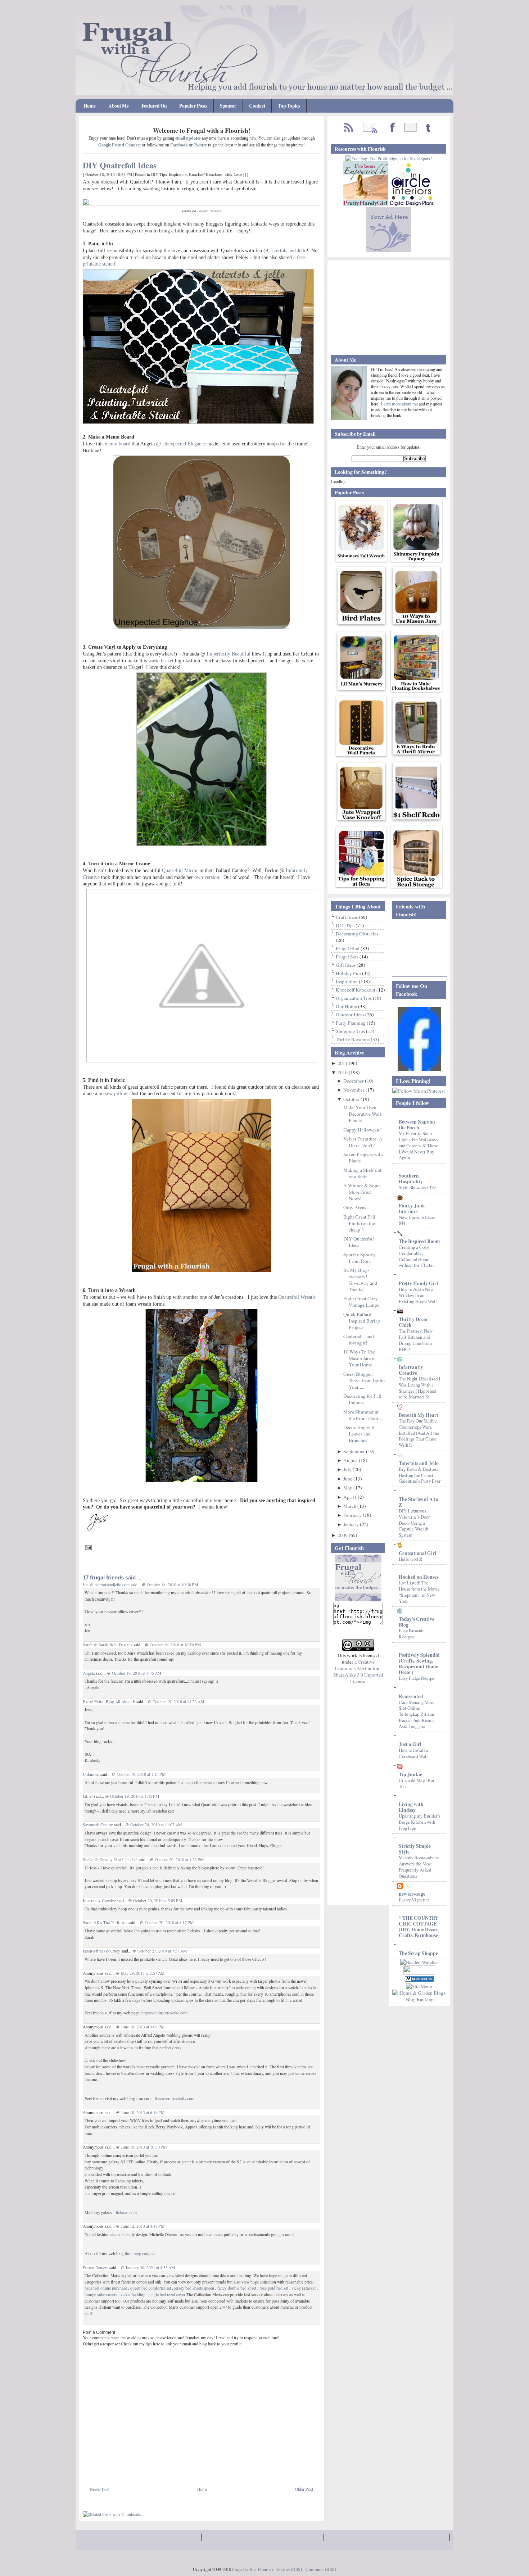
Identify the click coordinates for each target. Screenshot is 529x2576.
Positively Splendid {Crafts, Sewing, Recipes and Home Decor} (419, 1664)
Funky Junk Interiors (412, 1208)
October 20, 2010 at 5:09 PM (158, 1901)
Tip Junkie (410, 1774)
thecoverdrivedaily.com (175, 2098)
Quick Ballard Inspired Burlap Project (362, 1321)
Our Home (347, 1006)
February (353, 1515)
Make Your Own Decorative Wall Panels (362, 1114)
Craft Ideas (347, 917)
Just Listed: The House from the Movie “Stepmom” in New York (419, 1592)
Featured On (154, 106)
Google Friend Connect (119, 145)
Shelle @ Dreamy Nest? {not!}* (110, 1860)
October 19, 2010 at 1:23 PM (141, 1774)
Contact (257, 106)
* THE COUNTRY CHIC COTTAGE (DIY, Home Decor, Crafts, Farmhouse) (419, 1927)
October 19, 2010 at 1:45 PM (135, 1796)
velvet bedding (133, 2294)
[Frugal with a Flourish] (419, 1069)
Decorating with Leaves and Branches (360, 1434)
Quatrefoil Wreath (297, 1297)
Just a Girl (410, 1744)
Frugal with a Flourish (252, 2569)
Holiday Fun (349, 973)
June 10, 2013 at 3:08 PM (143, 2027)
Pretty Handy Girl (418, 1283)
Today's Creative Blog (417, 1622)
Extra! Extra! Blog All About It (109, 1702)
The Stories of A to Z (419, 1502)
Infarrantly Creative (99, 1901)
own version (207, 877)
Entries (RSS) (289, 2569)
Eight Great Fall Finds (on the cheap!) (359, 1223)
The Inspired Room (419, 1241)
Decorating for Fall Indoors (362, 1399)
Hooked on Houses (419, 1577)
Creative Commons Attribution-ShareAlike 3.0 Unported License (358, 1672)
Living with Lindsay (411, 1807)
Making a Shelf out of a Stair (362, 1173)
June (348, 1479)
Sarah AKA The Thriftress (105, 1922)
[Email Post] (87, 1546)
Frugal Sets (348, 957)
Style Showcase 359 (417, 1187)
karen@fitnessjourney (101, 1951)
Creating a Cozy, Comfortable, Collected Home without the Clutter (416, 1256)
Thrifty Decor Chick (413, 1322)
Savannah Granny (98, 1825)
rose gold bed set (274, 2288)
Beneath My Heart (419, 1415)
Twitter (200, 145)
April (349, 1497)
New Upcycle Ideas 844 (417, 1220)
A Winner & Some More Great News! (362, 1192)
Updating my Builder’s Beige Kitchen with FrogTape (420, 1822)
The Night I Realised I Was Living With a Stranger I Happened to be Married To (419, 1388)
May (348, 1488)
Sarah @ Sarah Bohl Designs (108, 1645)
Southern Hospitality (411, 1179)
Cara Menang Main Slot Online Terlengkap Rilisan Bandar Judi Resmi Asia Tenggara (417, 1714)
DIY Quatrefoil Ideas (120, 165)
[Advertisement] (167, 2470)
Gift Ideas (346, 965)
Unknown (91, 1774)
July (348, 1469)
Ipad (158, 2120)
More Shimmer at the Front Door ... (363, 1415)
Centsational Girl (417, 1553)
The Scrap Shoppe (418, 1953)
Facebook (179, 145)
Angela (89, 1673)
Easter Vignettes (414, 1900)
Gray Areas (355, 1207)
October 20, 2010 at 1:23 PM (179, 1860)
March (350, 1506)
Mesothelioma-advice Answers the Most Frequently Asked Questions (419, 1867)
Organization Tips (354, 998)
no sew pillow (113, 1093)
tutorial (137, 257)
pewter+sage (412, 1894)
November (354, 1090)
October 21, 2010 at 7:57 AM (162, 1951)
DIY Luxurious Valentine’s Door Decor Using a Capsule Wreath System (414, 1523)
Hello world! (410, 1559)
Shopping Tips (351, 1031)
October (352, 1099)
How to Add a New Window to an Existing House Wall (418, 1295)
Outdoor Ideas (351, 1015)
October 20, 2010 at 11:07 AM (156, 1825)
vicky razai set (304, 2288)
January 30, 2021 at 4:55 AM (150, 2267)
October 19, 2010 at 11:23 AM (178, 1702)
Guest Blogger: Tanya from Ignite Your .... (364, 1380)
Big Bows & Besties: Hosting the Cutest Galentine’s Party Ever (420, 1475)
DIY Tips (159, 174)
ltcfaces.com (126, 2212)
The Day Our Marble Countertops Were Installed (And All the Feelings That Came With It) (419, 1433)
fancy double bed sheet (237, 2288)
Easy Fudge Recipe (417, 1678)
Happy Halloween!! (363, 1130)
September (355, 1451)
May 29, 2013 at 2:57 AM (143, 1973)
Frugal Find (348, 948)
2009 (343, 1535)
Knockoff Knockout (206, 174)
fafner (88, 1796)
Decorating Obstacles (357, 934)
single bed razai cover (167, 2294)
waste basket (161, 661)
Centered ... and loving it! (359, 1339)
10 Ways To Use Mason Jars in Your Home (360, 1358)
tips (149, 2344)
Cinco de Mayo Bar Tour (417, 1783)
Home (90, 106)
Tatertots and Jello (288, 250)
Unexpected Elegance (184, 444)
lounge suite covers (101, 2294)
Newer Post (100, 2489)
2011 (343, 1063)
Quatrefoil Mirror (180, 870)
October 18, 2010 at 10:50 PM (175, 1645)
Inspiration (178, 174)
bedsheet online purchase (106, 2288)
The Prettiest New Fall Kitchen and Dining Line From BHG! (416, 1340)
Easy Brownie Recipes (412, 1634)
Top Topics (289, 106)
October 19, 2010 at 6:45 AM (137, 1673)
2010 (343, 1072)
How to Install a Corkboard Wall (413, 1753)
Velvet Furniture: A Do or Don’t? (363, 1142)
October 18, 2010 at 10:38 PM (172, 1585)
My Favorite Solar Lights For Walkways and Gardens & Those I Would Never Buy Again (419, 1145)
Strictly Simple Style (415, 1849)
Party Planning (351, 1023)
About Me (119, 106)
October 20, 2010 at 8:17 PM (169, 1922)
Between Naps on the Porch (417, 1125)
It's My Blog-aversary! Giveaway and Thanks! (360, 1280)
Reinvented (411, 1696)
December (354, 1081)
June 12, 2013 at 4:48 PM (143, 2226)
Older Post (304, 2489)
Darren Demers (96, 2267)
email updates (188, 138)
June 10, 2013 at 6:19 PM (143, 2112)
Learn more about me (400, 404)
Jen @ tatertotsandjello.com (106, 1585)
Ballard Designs (209, 211)
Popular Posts (193, 106)
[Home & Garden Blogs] (419, 1980)
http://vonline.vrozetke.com (164, 2013)
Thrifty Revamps (353, 1039)
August (351, 1460)
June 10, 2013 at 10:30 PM (144, 2147)
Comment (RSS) (321, 2569)
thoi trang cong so (140, 2253)
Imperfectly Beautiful (229, 654)
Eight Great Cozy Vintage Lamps (361, 1302)
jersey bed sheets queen (194, 2288)
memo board (117, 444)
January (352, 1524)
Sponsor (228, 106)
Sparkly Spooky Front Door (360, 1258)
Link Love (233, 174)
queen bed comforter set (151, 2288)
